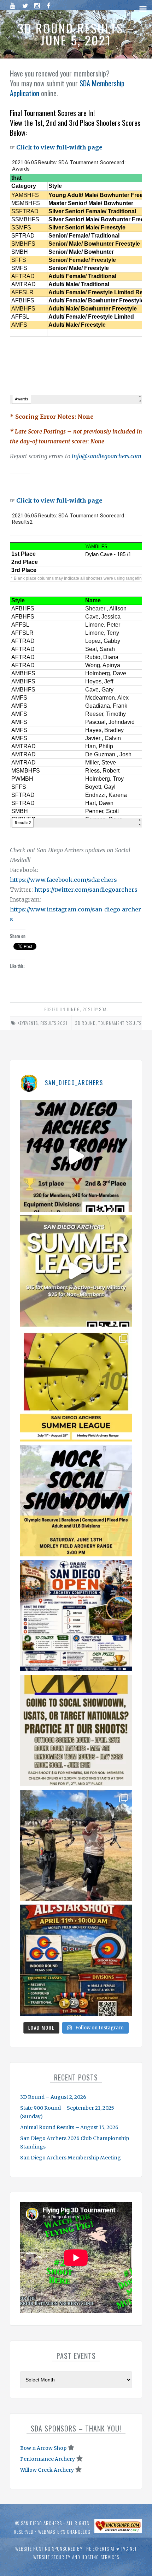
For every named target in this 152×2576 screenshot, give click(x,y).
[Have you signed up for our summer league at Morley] (76, 1271)
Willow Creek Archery (47, 2470)
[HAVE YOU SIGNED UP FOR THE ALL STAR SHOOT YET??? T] (76, 1960)
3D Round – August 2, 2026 (53, 2097)
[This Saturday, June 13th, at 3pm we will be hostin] (76, 1501)
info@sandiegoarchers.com (107, 456)
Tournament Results (120, 1023)
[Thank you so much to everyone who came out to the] (76, 1845)
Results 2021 (54, 1023)
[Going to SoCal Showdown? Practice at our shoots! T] (76, 1730)
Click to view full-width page (59, 147)
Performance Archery (48, 2459)
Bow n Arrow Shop (43, 2448)
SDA (103, 1009)
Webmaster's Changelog (64, 2532)
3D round (85, 1023)
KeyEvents (28, 1023)
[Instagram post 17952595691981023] (76, 1616)
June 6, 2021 (80, 1009)
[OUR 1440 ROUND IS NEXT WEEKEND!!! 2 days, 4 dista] (76, 1156)
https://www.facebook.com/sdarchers (63, 880)
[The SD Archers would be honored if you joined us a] (76, 1386)
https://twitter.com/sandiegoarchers (86, 890)
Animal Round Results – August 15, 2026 (69, 2127)
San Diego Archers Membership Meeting (71, 2158)
